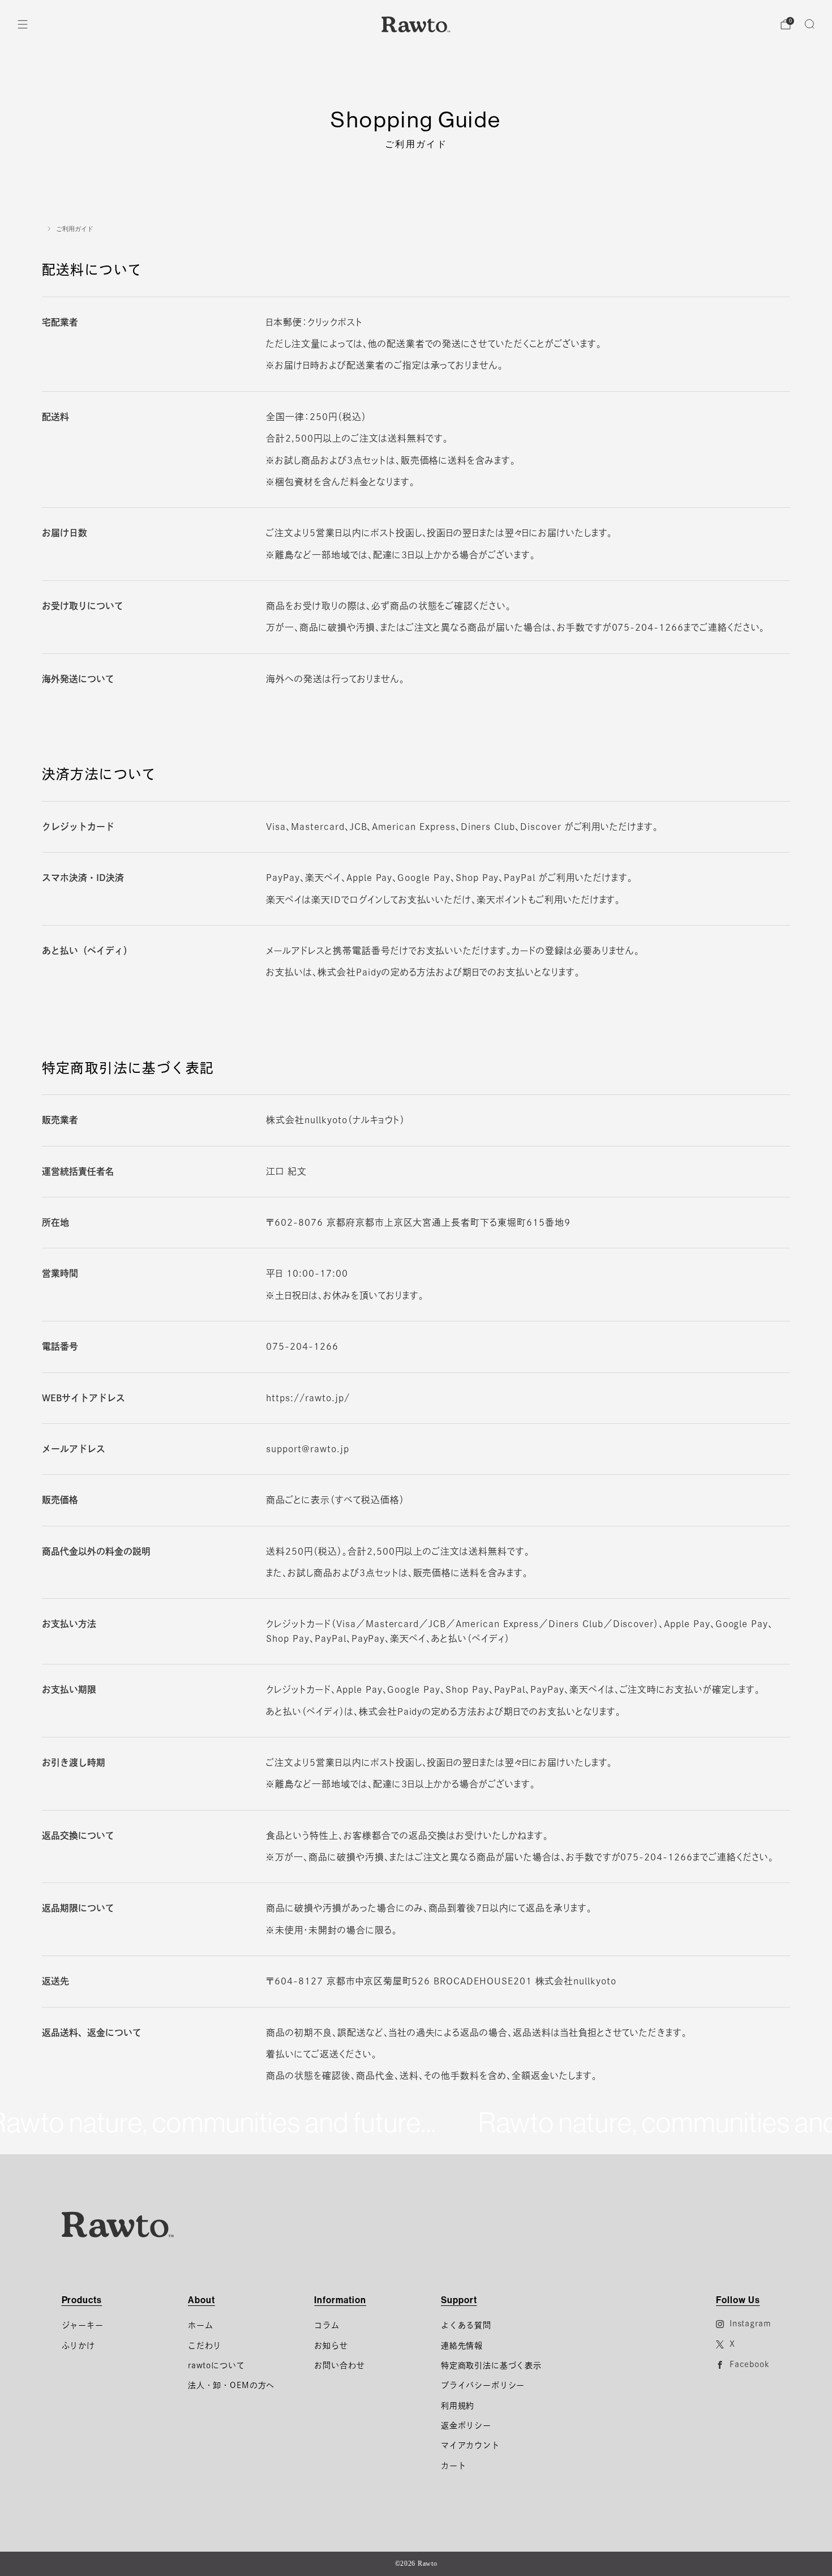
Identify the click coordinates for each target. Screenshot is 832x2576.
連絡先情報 (462, 2346)
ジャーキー (83, 2325)
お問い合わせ (339, 2365)
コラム (327, 2325)
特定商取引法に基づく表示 (491, 2365)
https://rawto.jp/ (308, 1398)
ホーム (201, 2325)
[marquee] (416, 2123)
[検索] (809, 24)
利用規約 (458, 2406)
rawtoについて (216, 2365)
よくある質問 (466, 2325)
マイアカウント (470, 2445)
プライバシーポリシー (483, 2385)
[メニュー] (23, 24)
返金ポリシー (466, 2425)
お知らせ (331, 2346)
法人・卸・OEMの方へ (231, 2385)
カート (454, 2466)
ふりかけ (78, 2346)
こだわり (205, 2346)
